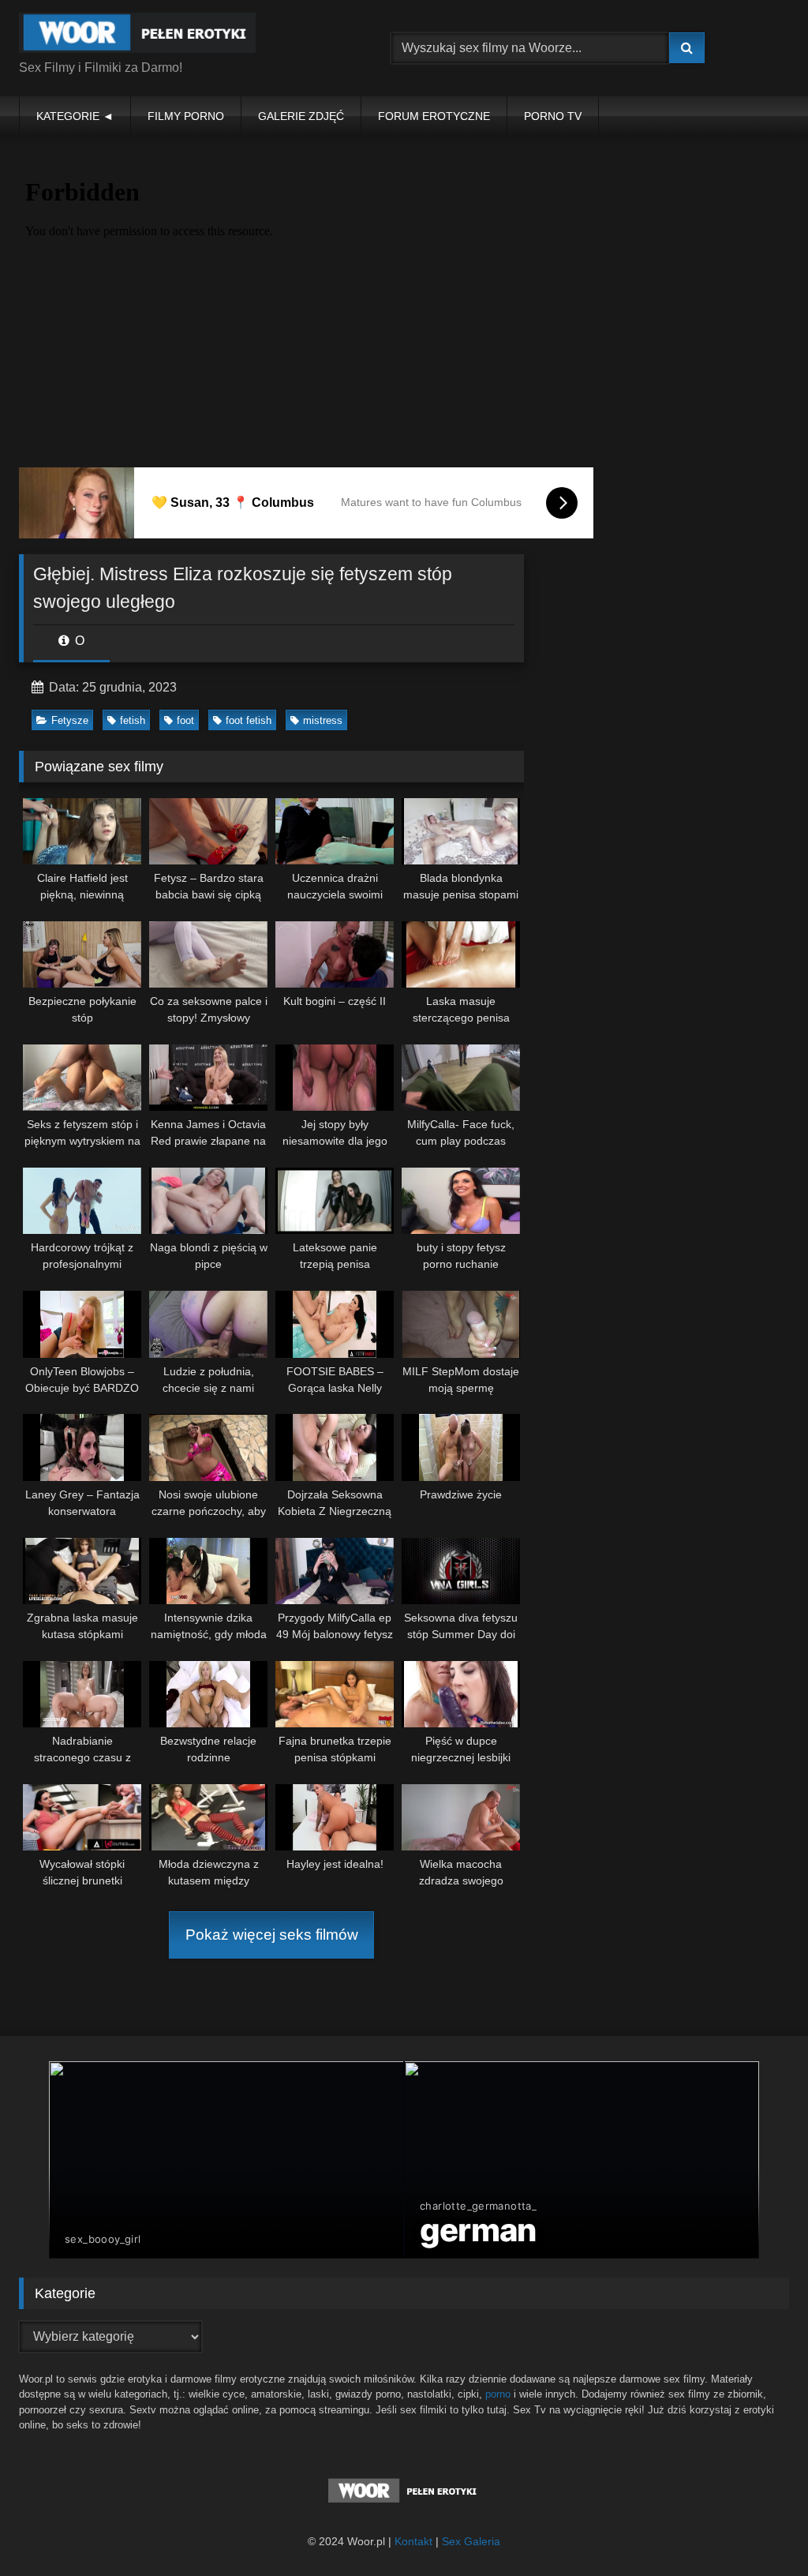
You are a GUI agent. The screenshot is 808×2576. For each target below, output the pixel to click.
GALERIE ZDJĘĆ (301, 116)
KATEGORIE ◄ (75, 116)
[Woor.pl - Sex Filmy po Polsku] (180, 36)
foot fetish (249, 720)
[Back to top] (759, 2529)
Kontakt (413, 2541)
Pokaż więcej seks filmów (272, 1935)
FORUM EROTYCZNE (434, 116)
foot (185, 720)
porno (498, 2394)
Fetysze (70, 720)
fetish (133, 720)
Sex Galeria (471, 2541)
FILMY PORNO (186, 116)
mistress (323, 720)
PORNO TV (553, 116)
